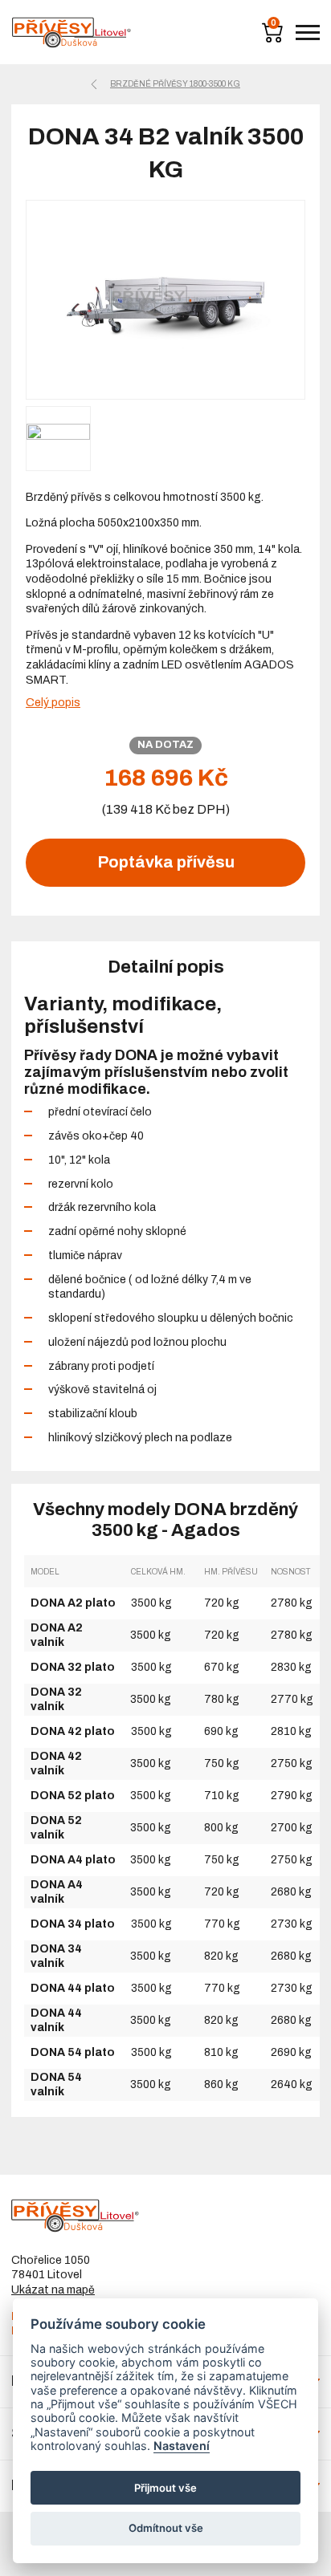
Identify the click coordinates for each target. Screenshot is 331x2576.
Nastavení (182, 2446)
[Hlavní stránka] (72, 33)
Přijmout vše (165, 2488)
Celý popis (53, 703)
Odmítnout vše (166, 2528)
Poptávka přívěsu (166, 862)
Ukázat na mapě (53, 2290)
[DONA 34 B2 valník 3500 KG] (165, 300)
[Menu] (308, 33)
